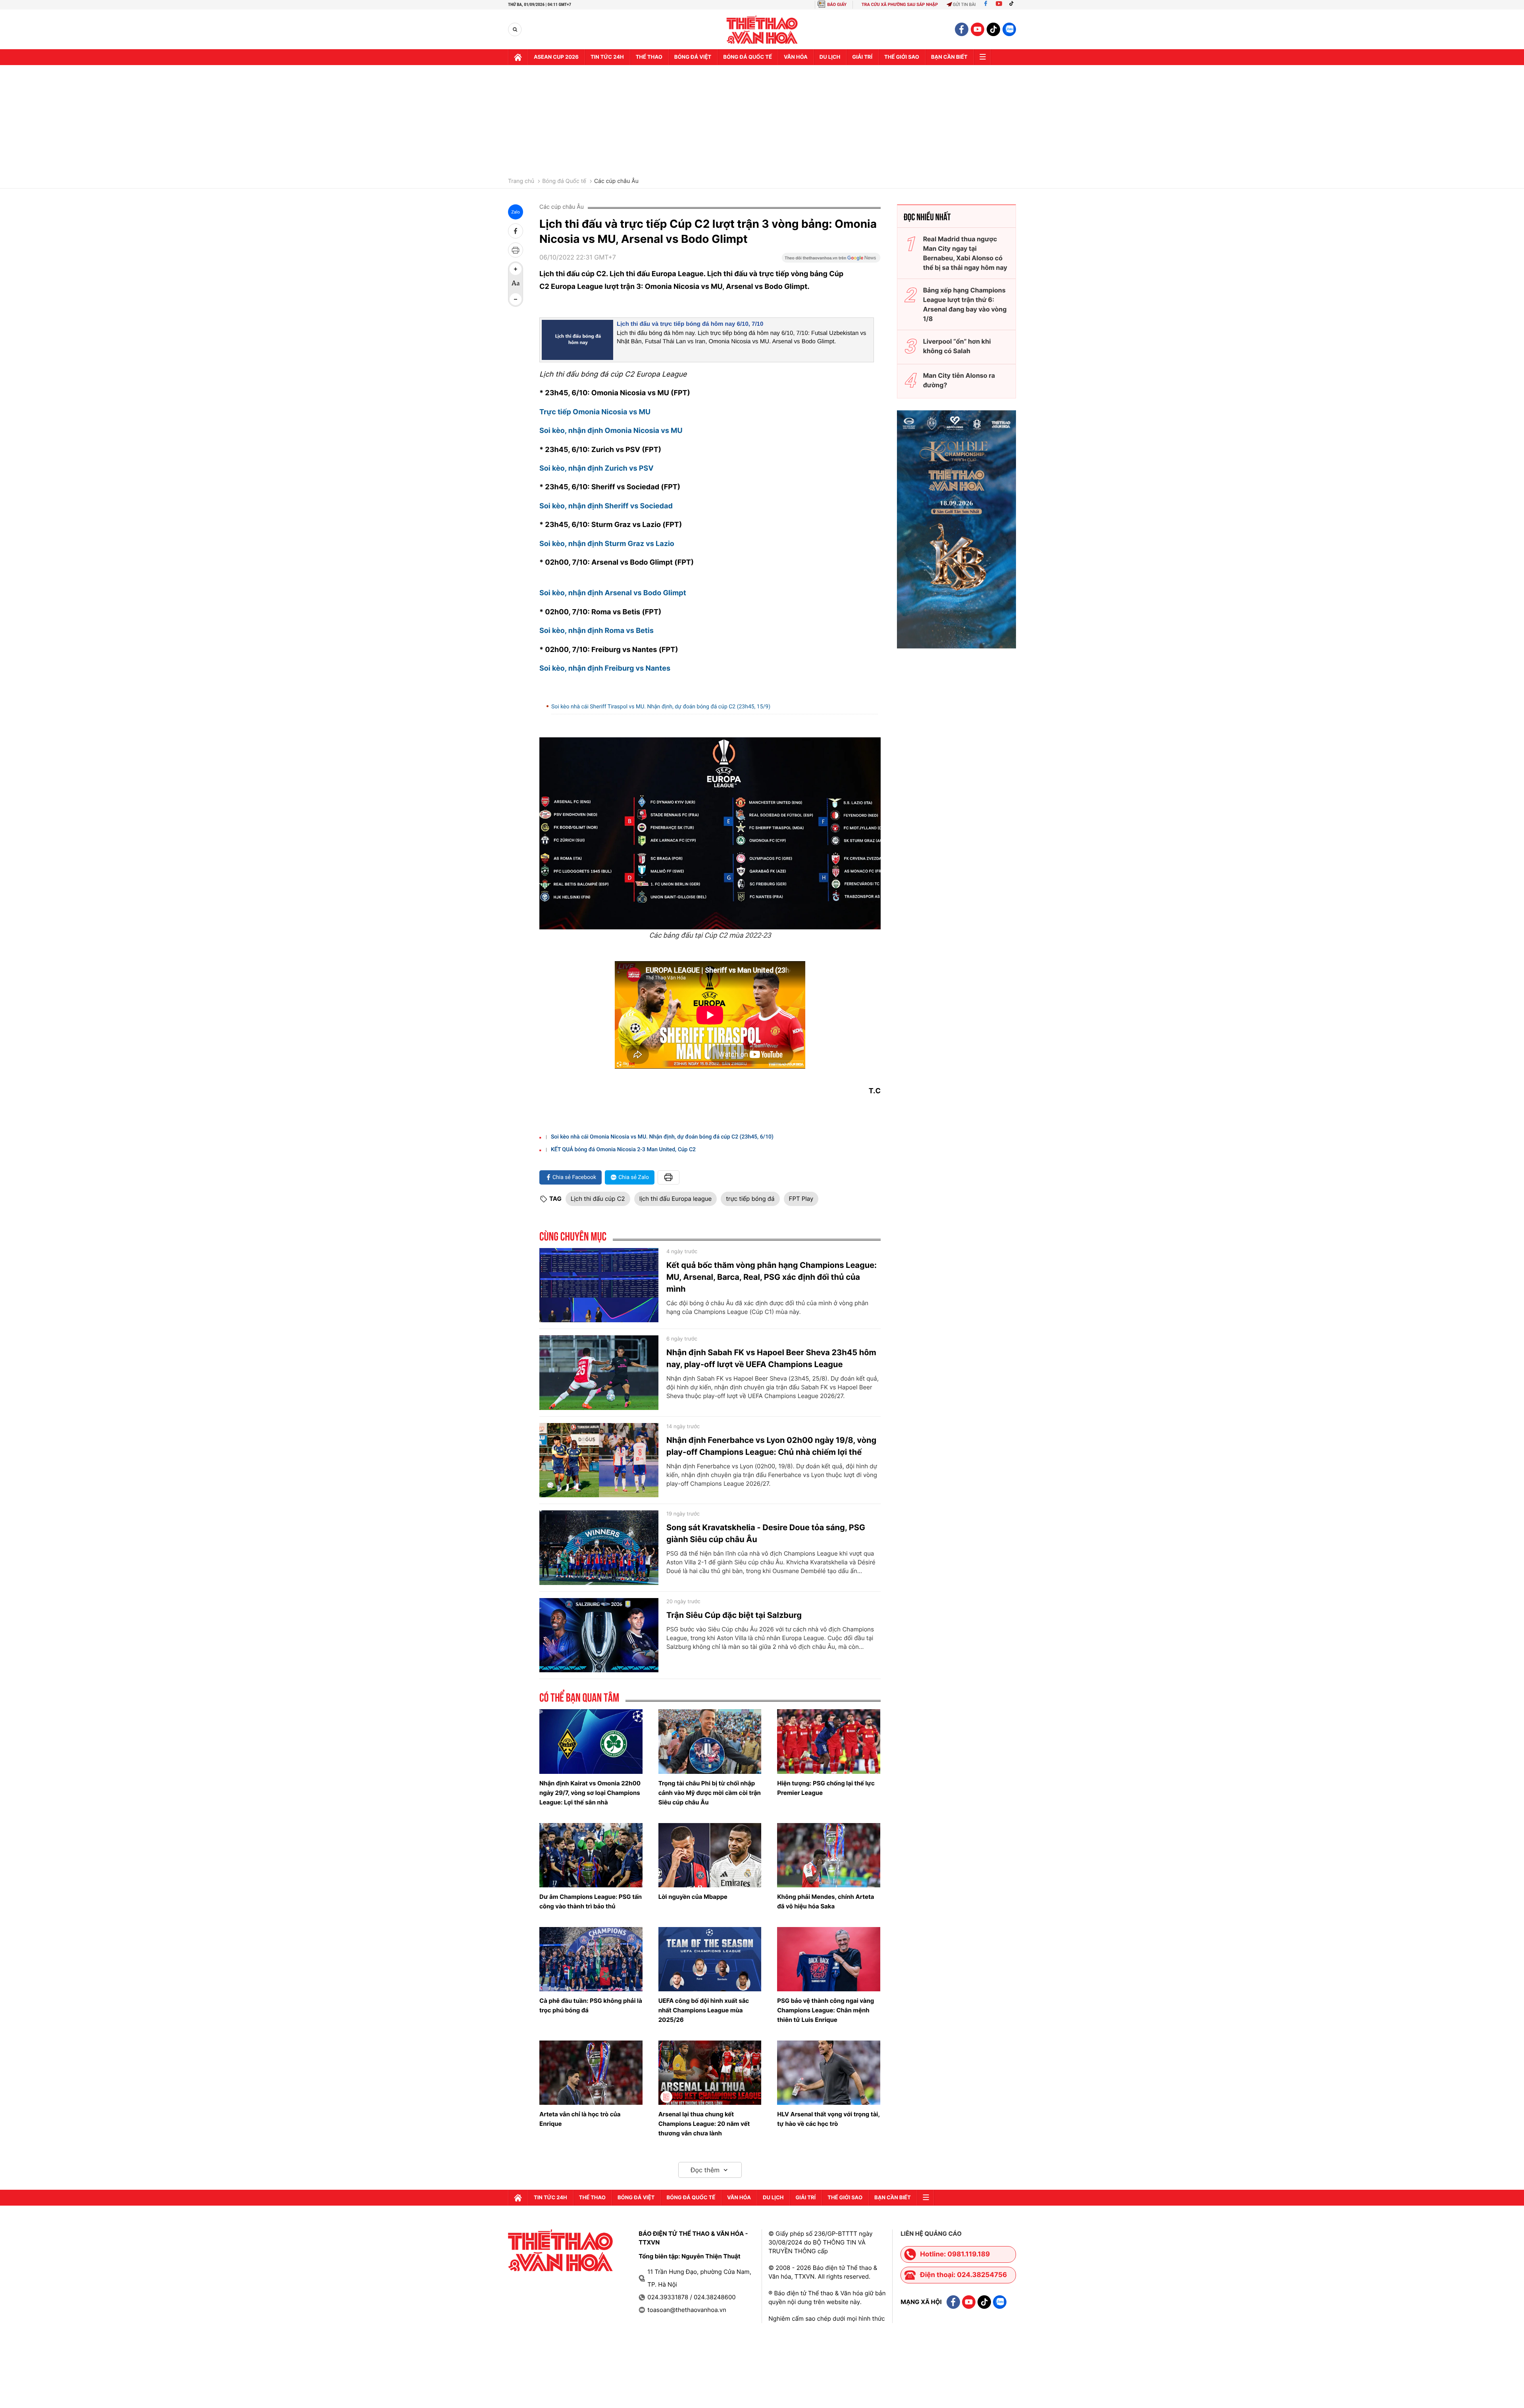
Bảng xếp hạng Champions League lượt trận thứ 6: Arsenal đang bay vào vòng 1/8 (965, 304)
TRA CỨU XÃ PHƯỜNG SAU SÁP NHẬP (900, 5)
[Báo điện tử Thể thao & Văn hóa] (762, 30)
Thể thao (649, 57)
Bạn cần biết (949, 57)
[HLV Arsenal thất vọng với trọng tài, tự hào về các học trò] (829, 2073)
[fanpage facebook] (962, 29)
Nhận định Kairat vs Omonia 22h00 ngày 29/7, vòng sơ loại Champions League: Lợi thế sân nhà (590, 1793)
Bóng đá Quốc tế (564, 181)
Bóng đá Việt (693, 57)
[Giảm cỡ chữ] (516, 299)
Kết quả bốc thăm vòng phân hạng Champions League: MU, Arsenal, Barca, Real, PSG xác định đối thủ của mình (772, 1277)
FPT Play (801, 1199)
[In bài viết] (516, 250)
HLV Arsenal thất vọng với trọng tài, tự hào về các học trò (828, 2119)
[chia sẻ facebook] (516, 231)
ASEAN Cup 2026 (556, 57)
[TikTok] (1013, 5)
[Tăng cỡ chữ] (516, 269)
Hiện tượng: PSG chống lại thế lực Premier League (826, 1788)
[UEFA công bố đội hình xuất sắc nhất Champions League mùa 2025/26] (710, 1959)
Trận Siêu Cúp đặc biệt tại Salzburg (734, 1615)
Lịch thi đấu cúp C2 (598, 1199)
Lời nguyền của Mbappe (693, 1897)
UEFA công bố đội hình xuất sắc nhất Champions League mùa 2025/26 (704, 2010)
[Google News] (831, 260)
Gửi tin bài (964, 5)
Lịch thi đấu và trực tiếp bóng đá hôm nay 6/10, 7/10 (690, 324)
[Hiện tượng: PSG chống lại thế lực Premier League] (829, 1741)
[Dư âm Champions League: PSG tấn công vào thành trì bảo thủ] (591, 1855)
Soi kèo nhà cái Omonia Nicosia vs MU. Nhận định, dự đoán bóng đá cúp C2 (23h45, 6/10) (662, 1137)
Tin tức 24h (607, 57)
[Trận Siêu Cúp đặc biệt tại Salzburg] (599, 1635)
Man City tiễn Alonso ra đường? (959, 380)
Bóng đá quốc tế (748, 57)
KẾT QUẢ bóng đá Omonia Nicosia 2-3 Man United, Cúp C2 (623, 1150)
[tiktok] (993, 29)
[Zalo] (1009, 29)
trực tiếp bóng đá (750, 1199)
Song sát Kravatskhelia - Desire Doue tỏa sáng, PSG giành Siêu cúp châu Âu (766, 1533)
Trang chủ (521, 181)
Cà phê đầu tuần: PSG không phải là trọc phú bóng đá (591, 2005)
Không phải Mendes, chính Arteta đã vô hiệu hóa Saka (825, 1901)
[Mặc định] (516, 284)
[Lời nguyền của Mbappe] (710, 1855)
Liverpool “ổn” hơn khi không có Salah (957, 346)
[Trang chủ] (518, 57)
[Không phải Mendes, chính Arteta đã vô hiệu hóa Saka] (829, 1855)
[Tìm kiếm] (515, 30)
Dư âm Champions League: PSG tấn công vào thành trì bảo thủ (591, 1901)
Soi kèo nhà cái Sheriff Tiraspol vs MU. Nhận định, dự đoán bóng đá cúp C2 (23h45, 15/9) (661, 707)
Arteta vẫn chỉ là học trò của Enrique (580, 2119)
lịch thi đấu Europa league (676, 1199)
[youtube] (978, 29)
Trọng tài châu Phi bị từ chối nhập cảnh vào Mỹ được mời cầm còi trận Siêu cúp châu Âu (710, 1793)
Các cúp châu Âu (616, 181)
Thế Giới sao (902, 57)
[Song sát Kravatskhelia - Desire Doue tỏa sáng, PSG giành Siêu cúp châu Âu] (599, 1548)
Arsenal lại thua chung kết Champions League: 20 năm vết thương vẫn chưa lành (704, 2124)
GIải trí (862, 57)
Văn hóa (796, 57)
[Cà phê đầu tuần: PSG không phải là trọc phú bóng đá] (591, 1959)
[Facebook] (986, 5)
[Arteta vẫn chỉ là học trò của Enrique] (591, 2073)
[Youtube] (999, 5)
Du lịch (830, 57)
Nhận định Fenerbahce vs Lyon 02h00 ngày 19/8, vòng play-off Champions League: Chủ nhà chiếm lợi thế (771, 1446)
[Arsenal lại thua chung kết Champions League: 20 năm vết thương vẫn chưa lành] (710, 2073)
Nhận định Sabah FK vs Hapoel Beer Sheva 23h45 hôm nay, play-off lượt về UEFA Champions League (771, 1358)
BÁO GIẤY (837, 5)
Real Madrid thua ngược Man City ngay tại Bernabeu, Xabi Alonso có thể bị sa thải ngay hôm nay (965, 253)
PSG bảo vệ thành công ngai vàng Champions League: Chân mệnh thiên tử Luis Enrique (825, 2010)
